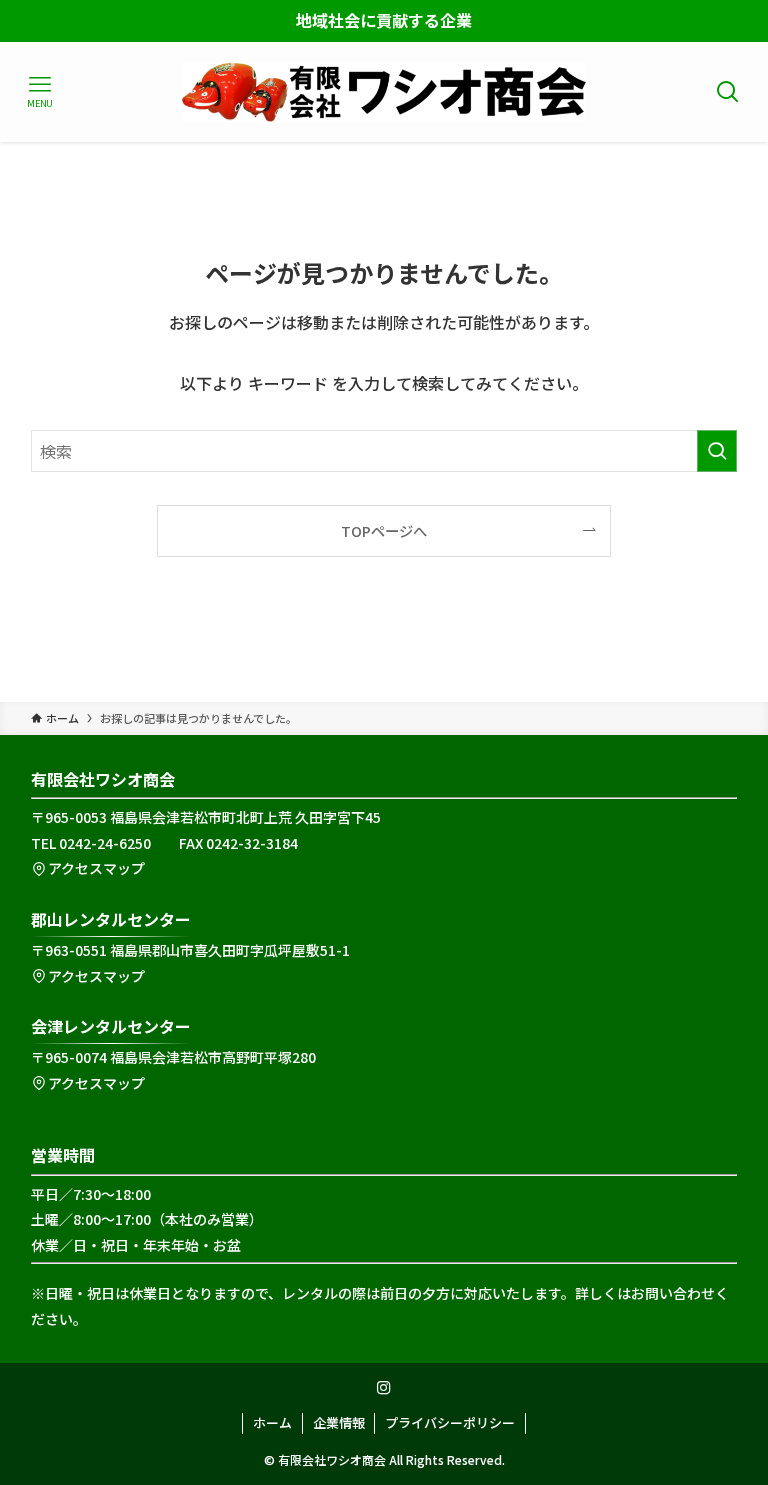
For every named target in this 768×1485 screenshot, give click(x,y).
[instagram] (384, 1388)
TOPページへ (384, 530)
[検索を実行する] (717, 451)
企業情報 (339, 1422)
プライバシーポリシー (450, 1422)
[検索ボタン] (728, 92)
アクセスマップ (96, 868)
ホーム (272, 1422)
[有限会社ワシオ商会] (384, 92)
